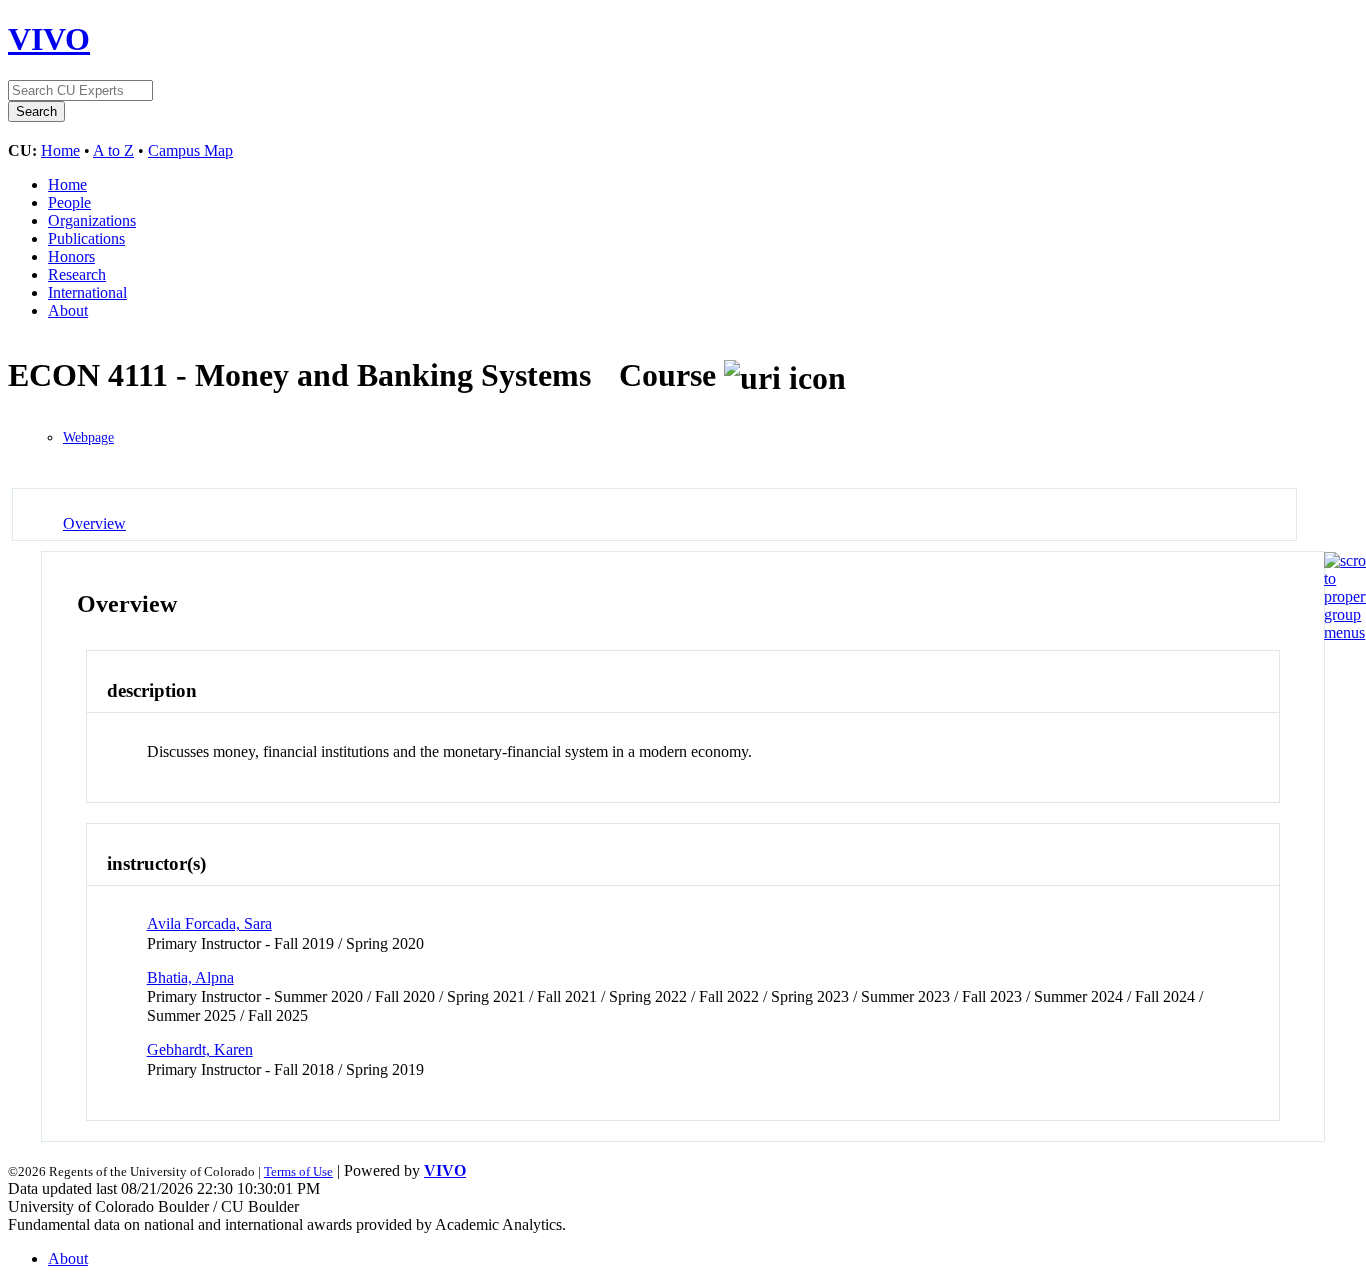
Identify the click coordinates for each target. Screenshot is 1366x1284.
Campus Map (190, 150)
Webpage (88, 437)
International (87, 292)
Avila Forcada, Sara (209, 923)
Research (77, 274)
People (69, 202)
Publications (86, 238)
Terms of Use (298, 1171)
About (68, 310)
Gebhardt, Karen (200, 1049)
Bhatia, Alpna (190, 977)
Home (60, 150)
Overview (94, 523)
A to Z (113, 150)
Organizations (92, 220)
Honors (71, 256)
